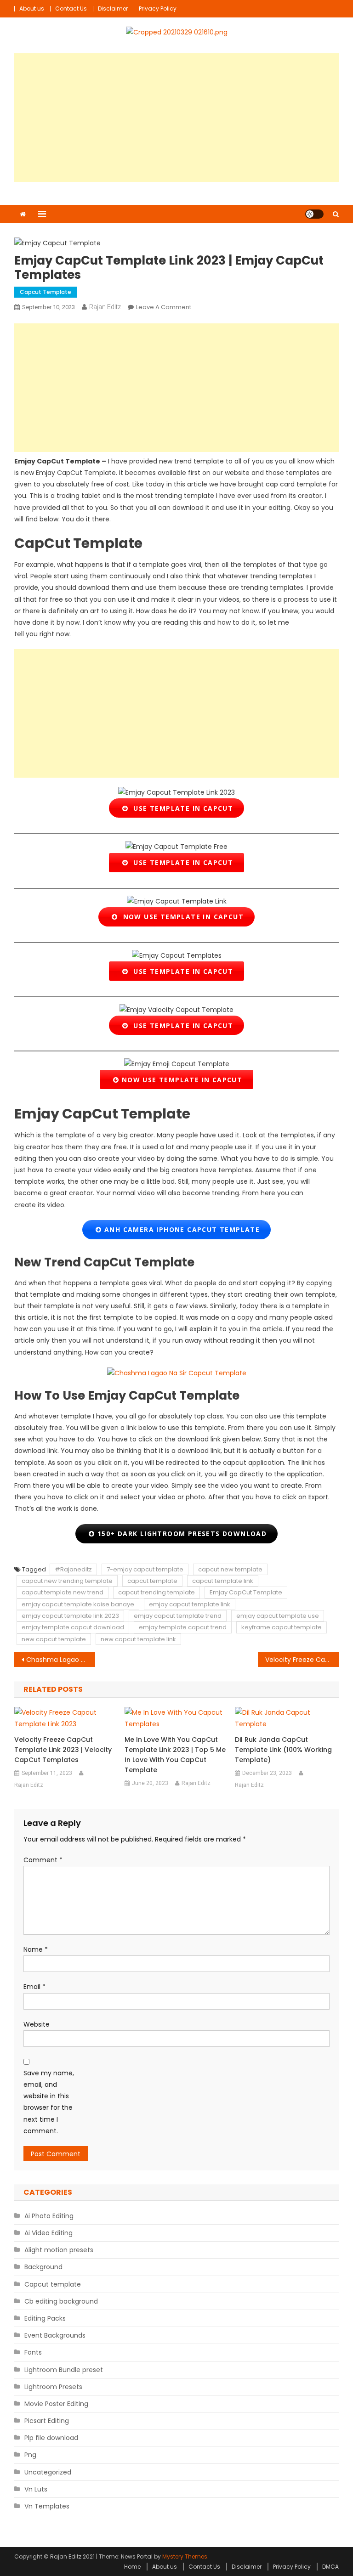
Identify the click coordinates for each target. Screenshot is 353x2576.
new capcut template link (138, 1639)
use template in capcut (181, 808)
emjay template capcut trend (183, 1627)
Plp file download (51, 2438)
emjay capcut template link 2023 (70, 1616)
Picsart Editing (47, 2421)
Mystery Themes (185, 2556)
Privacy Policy (158, 8)
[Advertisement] (177, 118)
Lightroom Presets (53, 2387)
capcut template (152, 1581)
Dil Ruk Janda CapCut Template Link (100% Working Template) (283, 1750)
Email (34, 1987)
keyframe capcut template (282, 1627)
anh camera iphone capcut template (181, 1229)
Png (30, 2455)
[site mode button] (314, 214)
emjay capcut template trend (178, 1616)
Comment (43, 1860)
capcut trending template (157, 1592)
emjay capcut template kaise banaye (78, 1604)
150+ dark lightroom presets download (181, 1534)
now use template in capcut (181, 917)
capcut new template (230, 1569)
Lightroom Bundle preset (64, 2370)
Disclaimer (113, 8)
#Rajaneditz (73, 1569)
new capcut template (54, 1639)
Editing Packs (45, 2318)
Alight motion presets (59, 2250)
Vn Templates (47, 2506)
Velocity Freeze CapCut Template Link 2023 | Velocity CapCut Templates (302, 1660)
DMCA (330, 2567)
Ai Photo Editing (49, 2216)
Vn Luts (36, 2489)
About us (32, 8)
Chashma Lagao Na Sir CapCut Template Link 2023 (61, 1660)
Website (37, 2024)
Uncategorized (48, 2472)
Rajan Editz (105, 307)
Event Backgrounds (55, 2335)
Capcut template (46, 292)
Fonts (33, 2352)
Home (132, 2567)
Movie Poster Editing (56, 2404)
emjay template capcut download (73, 1627)
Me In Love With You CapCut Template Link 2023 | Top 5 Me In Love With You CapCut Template (175, 1755)
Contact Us (71, 8)
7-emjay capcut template (145, 1569)
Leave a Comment (164, 307)
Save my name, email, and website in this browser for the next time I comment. (49, 2102)
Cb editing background (61, 2301)
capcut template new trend (63, 1592)
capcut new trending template (67, 1581)
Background (43, 2267)
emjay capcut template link (190, 1604)
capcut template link (223, 1581)
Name (36, 1949)
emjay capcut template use (278, 1616)
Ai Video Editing (48, 2233)
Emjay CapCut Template (246, 1592)
